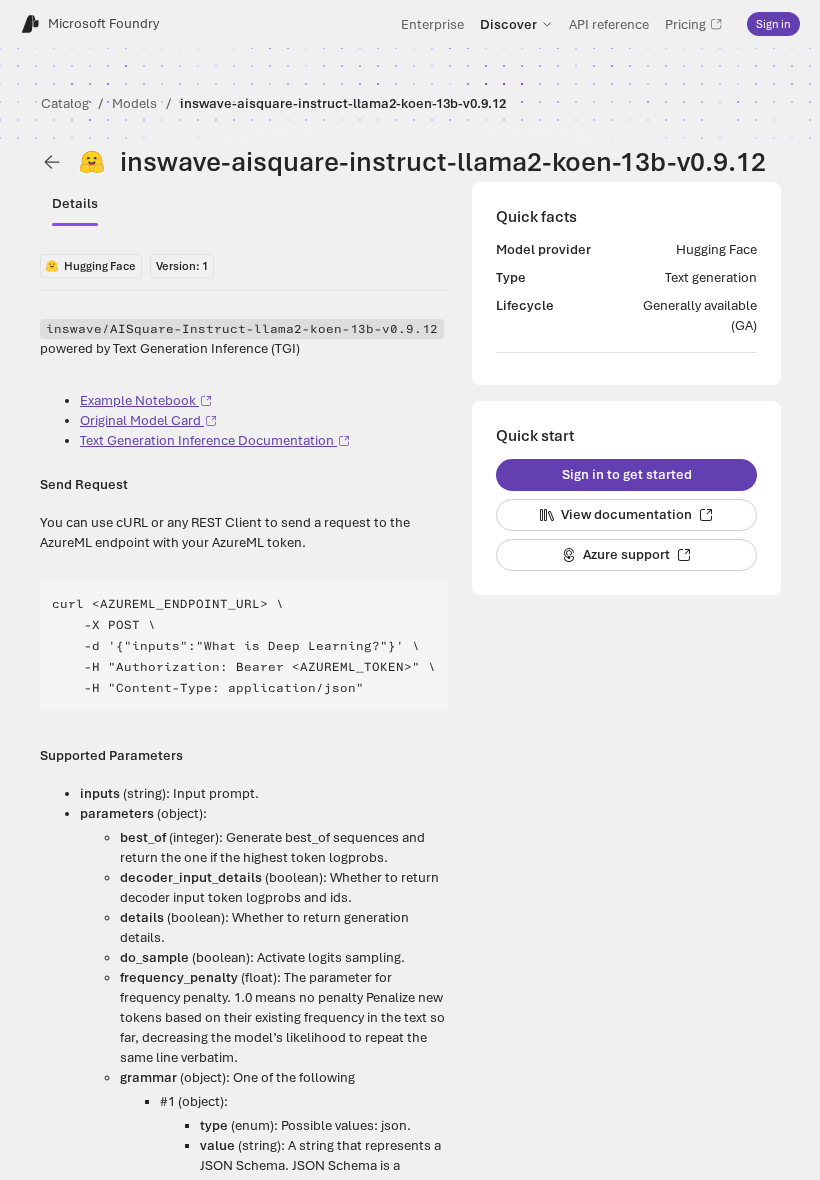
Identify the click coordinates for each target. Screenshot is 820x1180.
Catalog (65, 103)
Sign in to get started (627, 474)
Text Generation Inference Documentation (207, 440)
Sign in (773, 24)
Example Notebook (138, 400)
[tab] (75, 204)
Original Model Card (140, 420)
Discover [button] (508, 24)
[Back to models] (52, 162)
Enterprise (432, 24)
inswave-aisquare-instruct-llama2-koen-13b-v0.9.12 (343, 103)
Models (134, 103)
